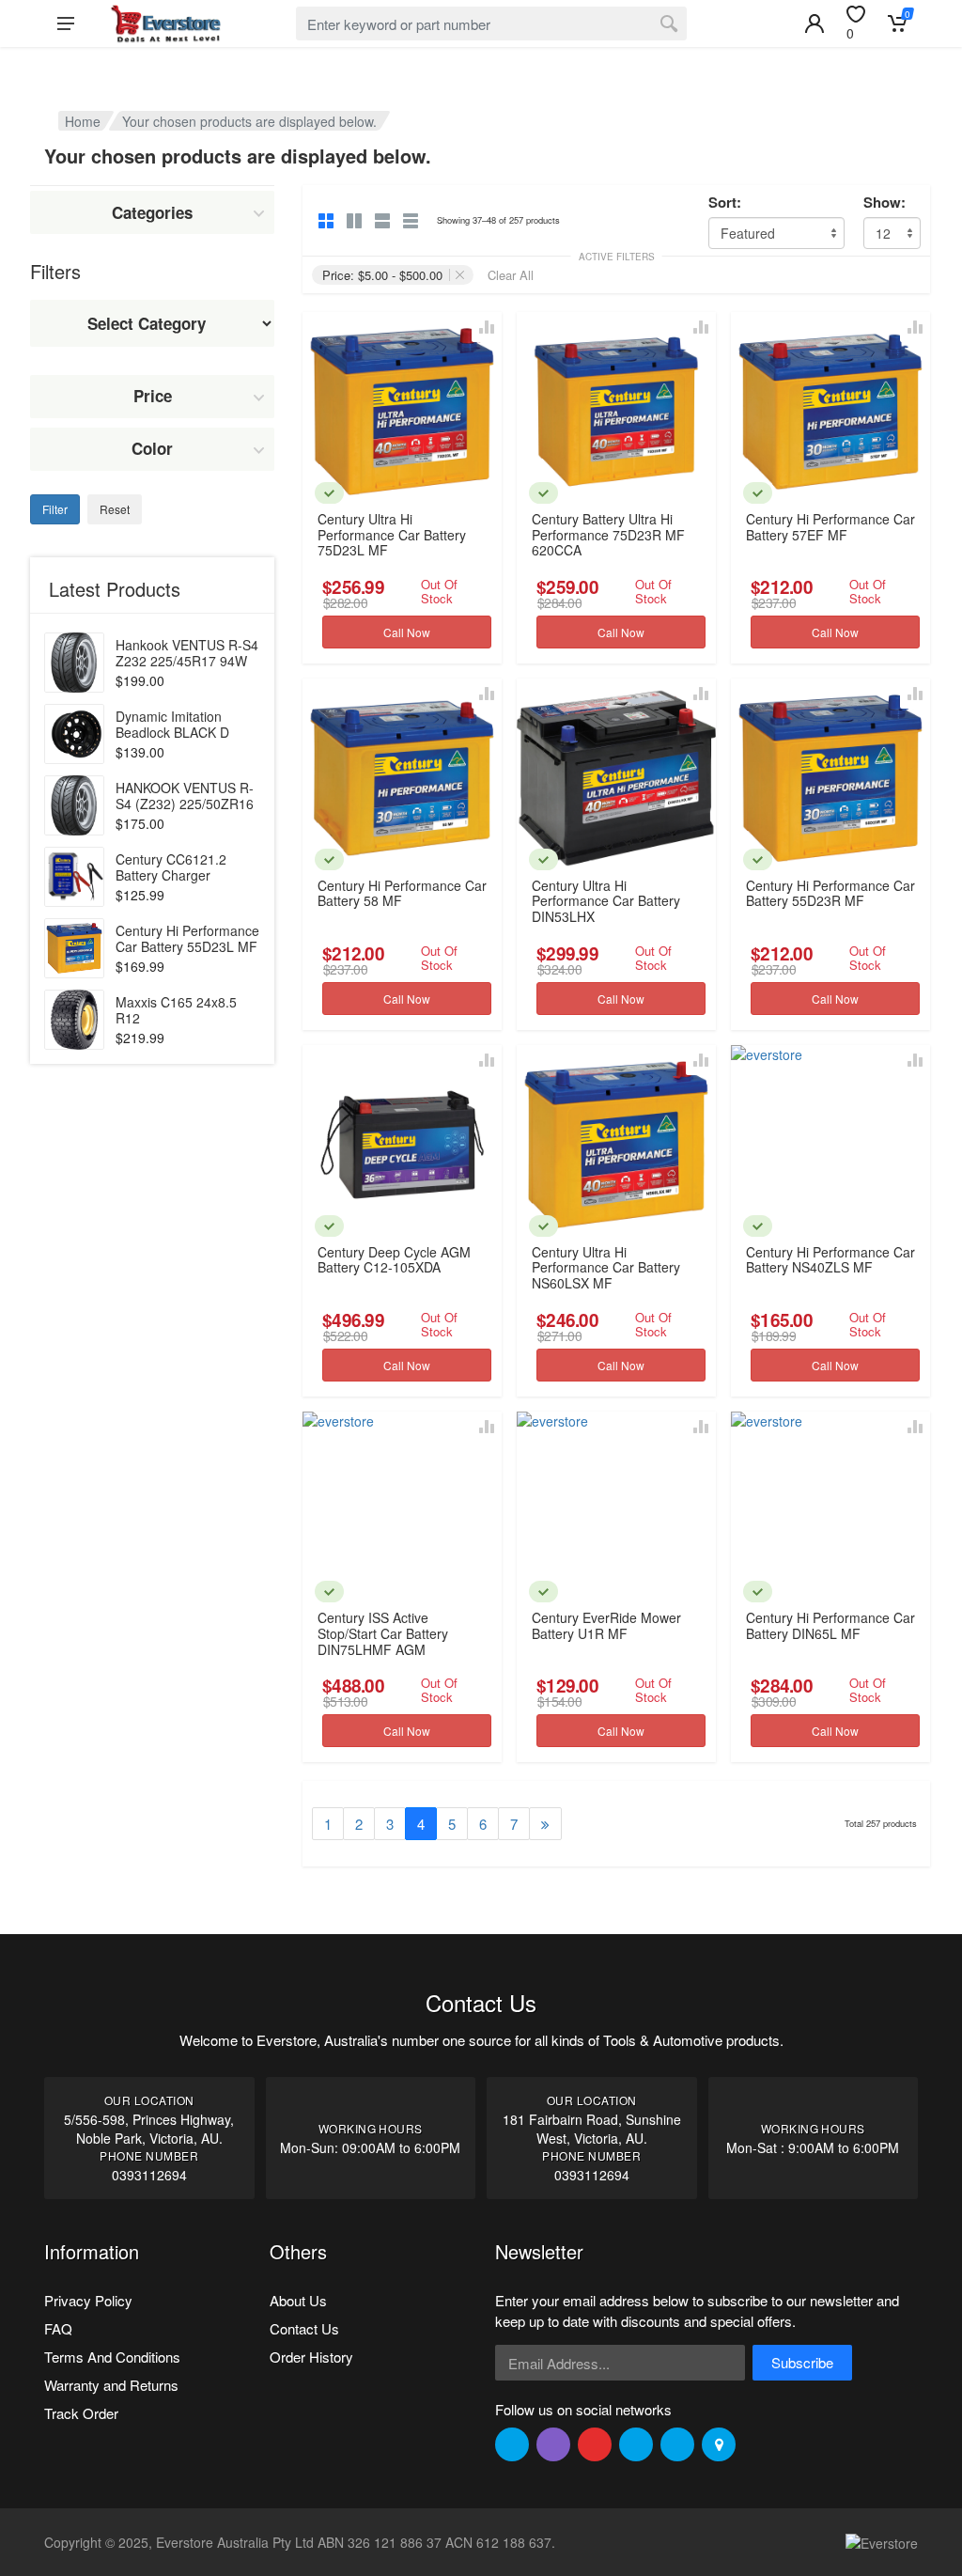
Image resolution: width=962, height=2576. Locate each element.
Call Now (407, 632)
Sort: (725, 203)
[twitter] (512, 2444)
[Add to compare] (487, 327)
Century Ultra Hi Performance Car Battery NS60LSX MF (606, 1267)
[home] (165, 23)
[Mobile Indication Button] (815, 23)
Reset (115, 509)
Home (83, 121)
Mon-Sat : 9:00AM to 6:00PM (813, 2147)
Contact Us (304, 2328)
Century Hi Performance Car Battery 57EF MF (830, 527)
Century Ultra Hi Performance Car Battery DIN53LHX (606, 901)
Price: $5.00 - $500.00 (382, 275)
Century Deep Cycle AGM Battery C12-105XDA (394, 1260)
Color (152, 448)
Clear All (511, 275)
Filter (55, 509)
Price (153, 396)
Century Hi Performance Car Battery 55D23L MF (187, 938)
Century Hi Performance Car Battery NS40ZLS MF (830, 1260)
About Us (298, 2300)
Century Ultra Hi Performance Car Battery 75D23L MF (392, 534)
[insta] (553, 2444)
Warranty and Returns (111, 2385)
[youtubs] (677, 2444)
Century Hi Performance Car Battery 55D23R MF (830, 893)
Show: (884, 203)
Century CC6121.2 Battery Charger (171, 867)
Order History (311, 2357)
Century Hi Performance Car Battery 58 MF (402, 893)
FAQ (58, 2328)
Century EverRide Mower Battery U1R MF (606, 1625)
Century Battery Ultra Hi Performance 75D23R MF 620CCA (608, 534)
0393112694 (149, 2175)
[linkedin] (636, 2444)
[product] (74, 663)
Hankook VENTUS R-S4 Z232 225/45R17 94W (187, 653)
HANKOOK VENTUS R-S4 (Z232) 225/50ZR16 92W (185, 804)
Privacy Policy (88, 2300)
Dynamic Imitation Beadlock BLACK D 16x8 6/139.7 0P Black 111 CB (182, 740)
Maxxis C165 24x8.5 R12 (176, 1010)
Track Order (81, 2413)
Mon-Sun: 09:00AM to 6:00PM (370, 2147)
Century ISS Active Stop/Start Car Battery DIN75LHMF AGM (383, 1633)
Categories (152, 212)
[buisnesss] (719, 2444)
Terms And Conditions (112, 2357)
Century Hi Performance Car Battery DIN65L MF (830, 1625)
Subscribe (802, 2362)
